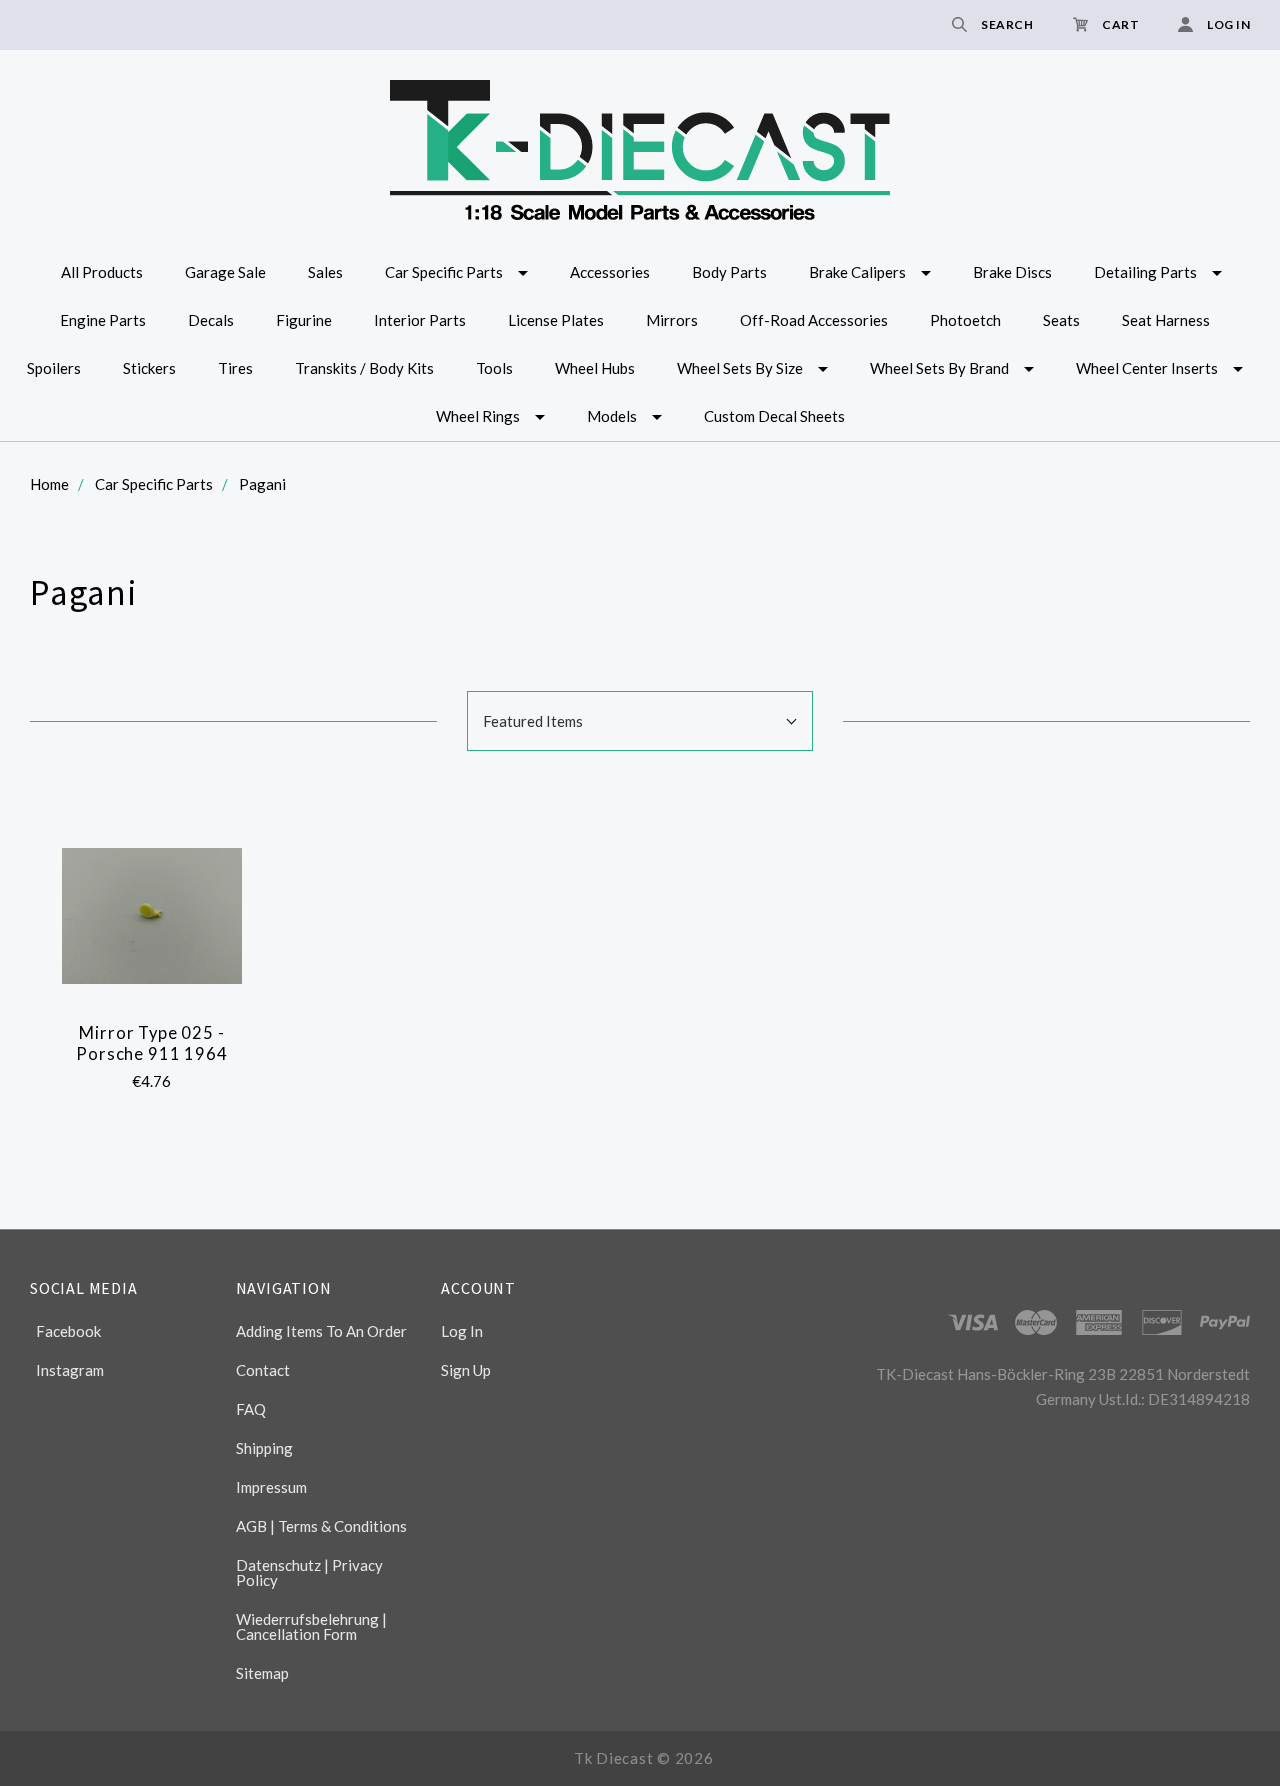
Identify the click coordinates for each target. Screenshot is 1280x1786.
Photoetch (965, 320)
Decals (211, 320)
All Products (102, 272)
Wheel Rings (478, 416)
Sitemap (262, 1672)
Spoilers (54, 368)
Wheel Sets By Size (740, 368)
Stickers (149, 368)
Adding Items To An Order (321, 1331)
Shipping (264, 1448)
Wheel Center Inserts (1147, 368)
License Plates (556, 320)
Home (49, 484)
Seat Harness (1166, 320)
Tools (494, 368)
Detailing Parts (1145, 272)
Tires (235, 368)
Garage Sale (225, 272)
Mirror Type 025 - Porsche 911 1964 (151, 1043)
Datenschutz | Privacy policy (309, 1572)
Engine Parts (103, 320)
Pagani (262, 484)
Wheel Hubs (595, 368)
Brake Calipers (857, 272)
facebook (68, 1331)
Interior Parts (420, 320)
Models (612, 416)
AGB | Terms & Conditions (321, 1526)
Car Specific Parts (444, 272)
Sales (325, 272)
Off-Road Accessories (814, 320)
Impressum (271, 1487)
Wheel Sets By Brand (939, 368)
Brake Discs (1012, 272)
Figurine (304, 320)
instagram (70, 1369)
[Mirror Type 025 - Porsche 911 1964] (152, 916)
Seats (1061, 320)
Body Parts (729, 272)
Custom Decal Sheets (774, 416)
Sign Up (466, 1369)
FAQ (251, 1409)
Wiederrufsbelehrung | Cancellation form (311, 1626)
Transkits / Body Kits (364, 368)
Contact (263, 1370)
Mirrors (672, 320)
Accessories (610, 272)
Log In (462, 1331)
